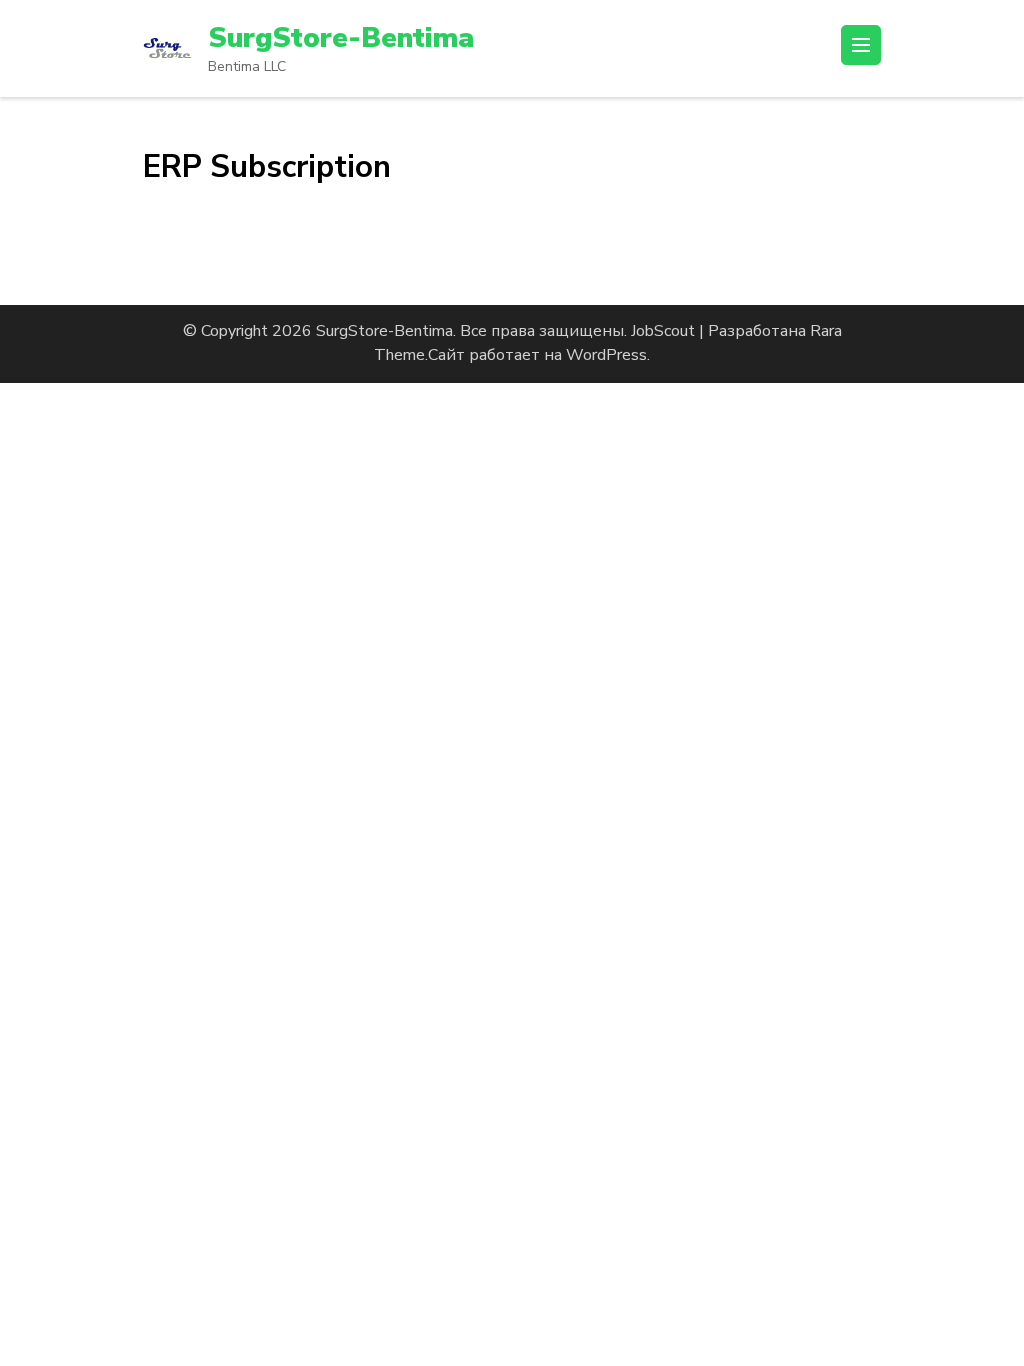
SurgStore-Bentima (341, 38)
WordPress (606, 355)
